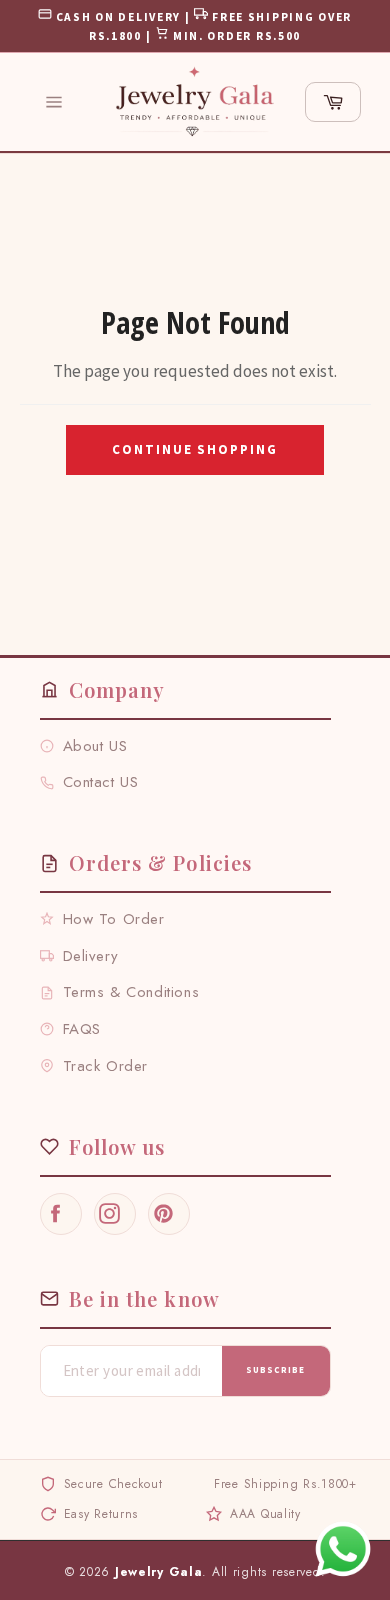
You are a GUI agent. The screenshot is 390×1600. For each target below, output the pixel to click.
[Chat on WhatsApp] (343, 1549)
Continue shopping (195, 449)
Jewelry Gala (159, 1572)
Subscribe (275, 1369)
